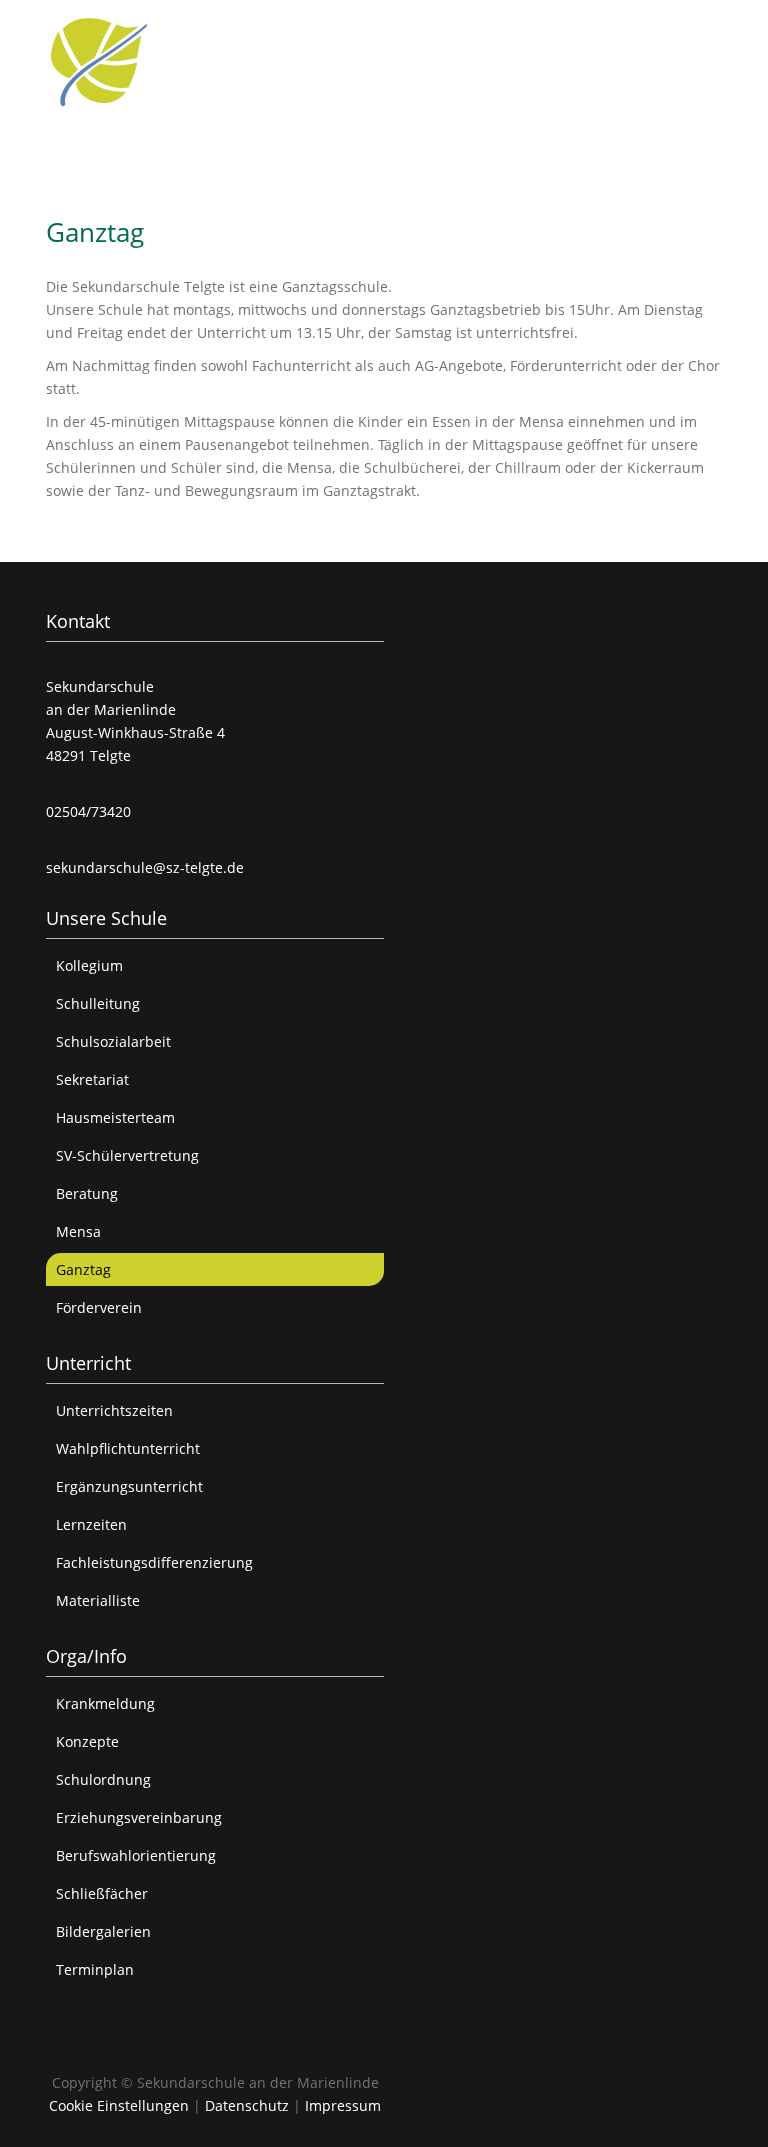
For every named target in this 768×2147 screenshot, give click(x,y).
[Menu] (709, 30)
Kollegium (89, 965)
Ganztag (83, 1269)
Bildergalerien (103, 1931)
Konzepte (87, 1741)
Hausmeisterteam (115, 1117)
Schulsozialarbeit (113, 1041)
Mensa (78, 1231)
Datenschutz (247, 2105)
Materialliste (98, 1600)
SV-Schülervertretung (127, 1155)
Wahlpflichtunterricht (128, 1448)
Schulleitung (98, 1003)
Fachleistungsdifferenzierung (154, 1562)
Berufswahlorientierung (136, 1855)
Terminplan (95, 1969)
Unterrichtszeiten (114, 1410)
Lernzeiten (91, 1524)
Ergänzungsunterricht (129, 1486)
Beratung (87, 1193)
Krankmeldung (105, 1703)
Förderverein (99, 1307)
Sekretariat (92, 1079)
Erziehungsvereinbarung (139, 1817)
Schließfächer (102, 1893)
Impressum (343, 2105)
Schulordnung (103, 1779)
